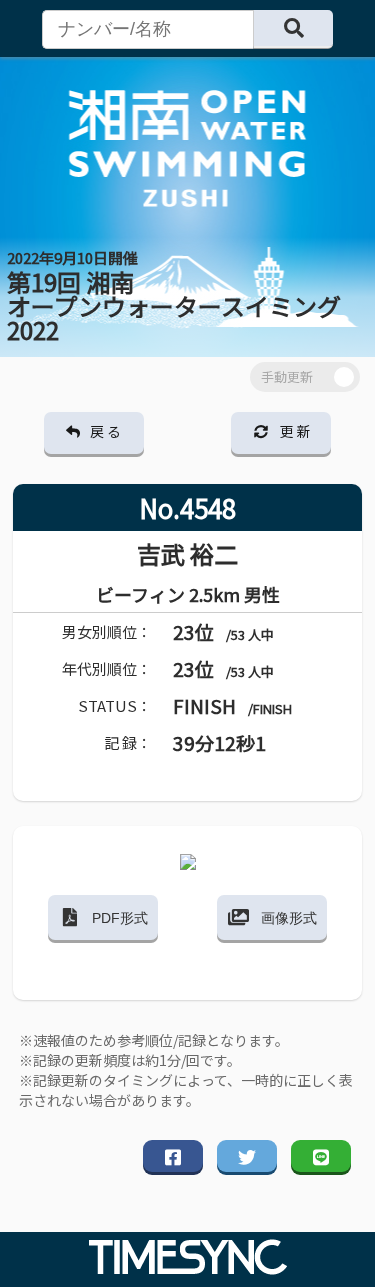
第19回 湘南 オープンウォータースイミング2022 (174, 297)
